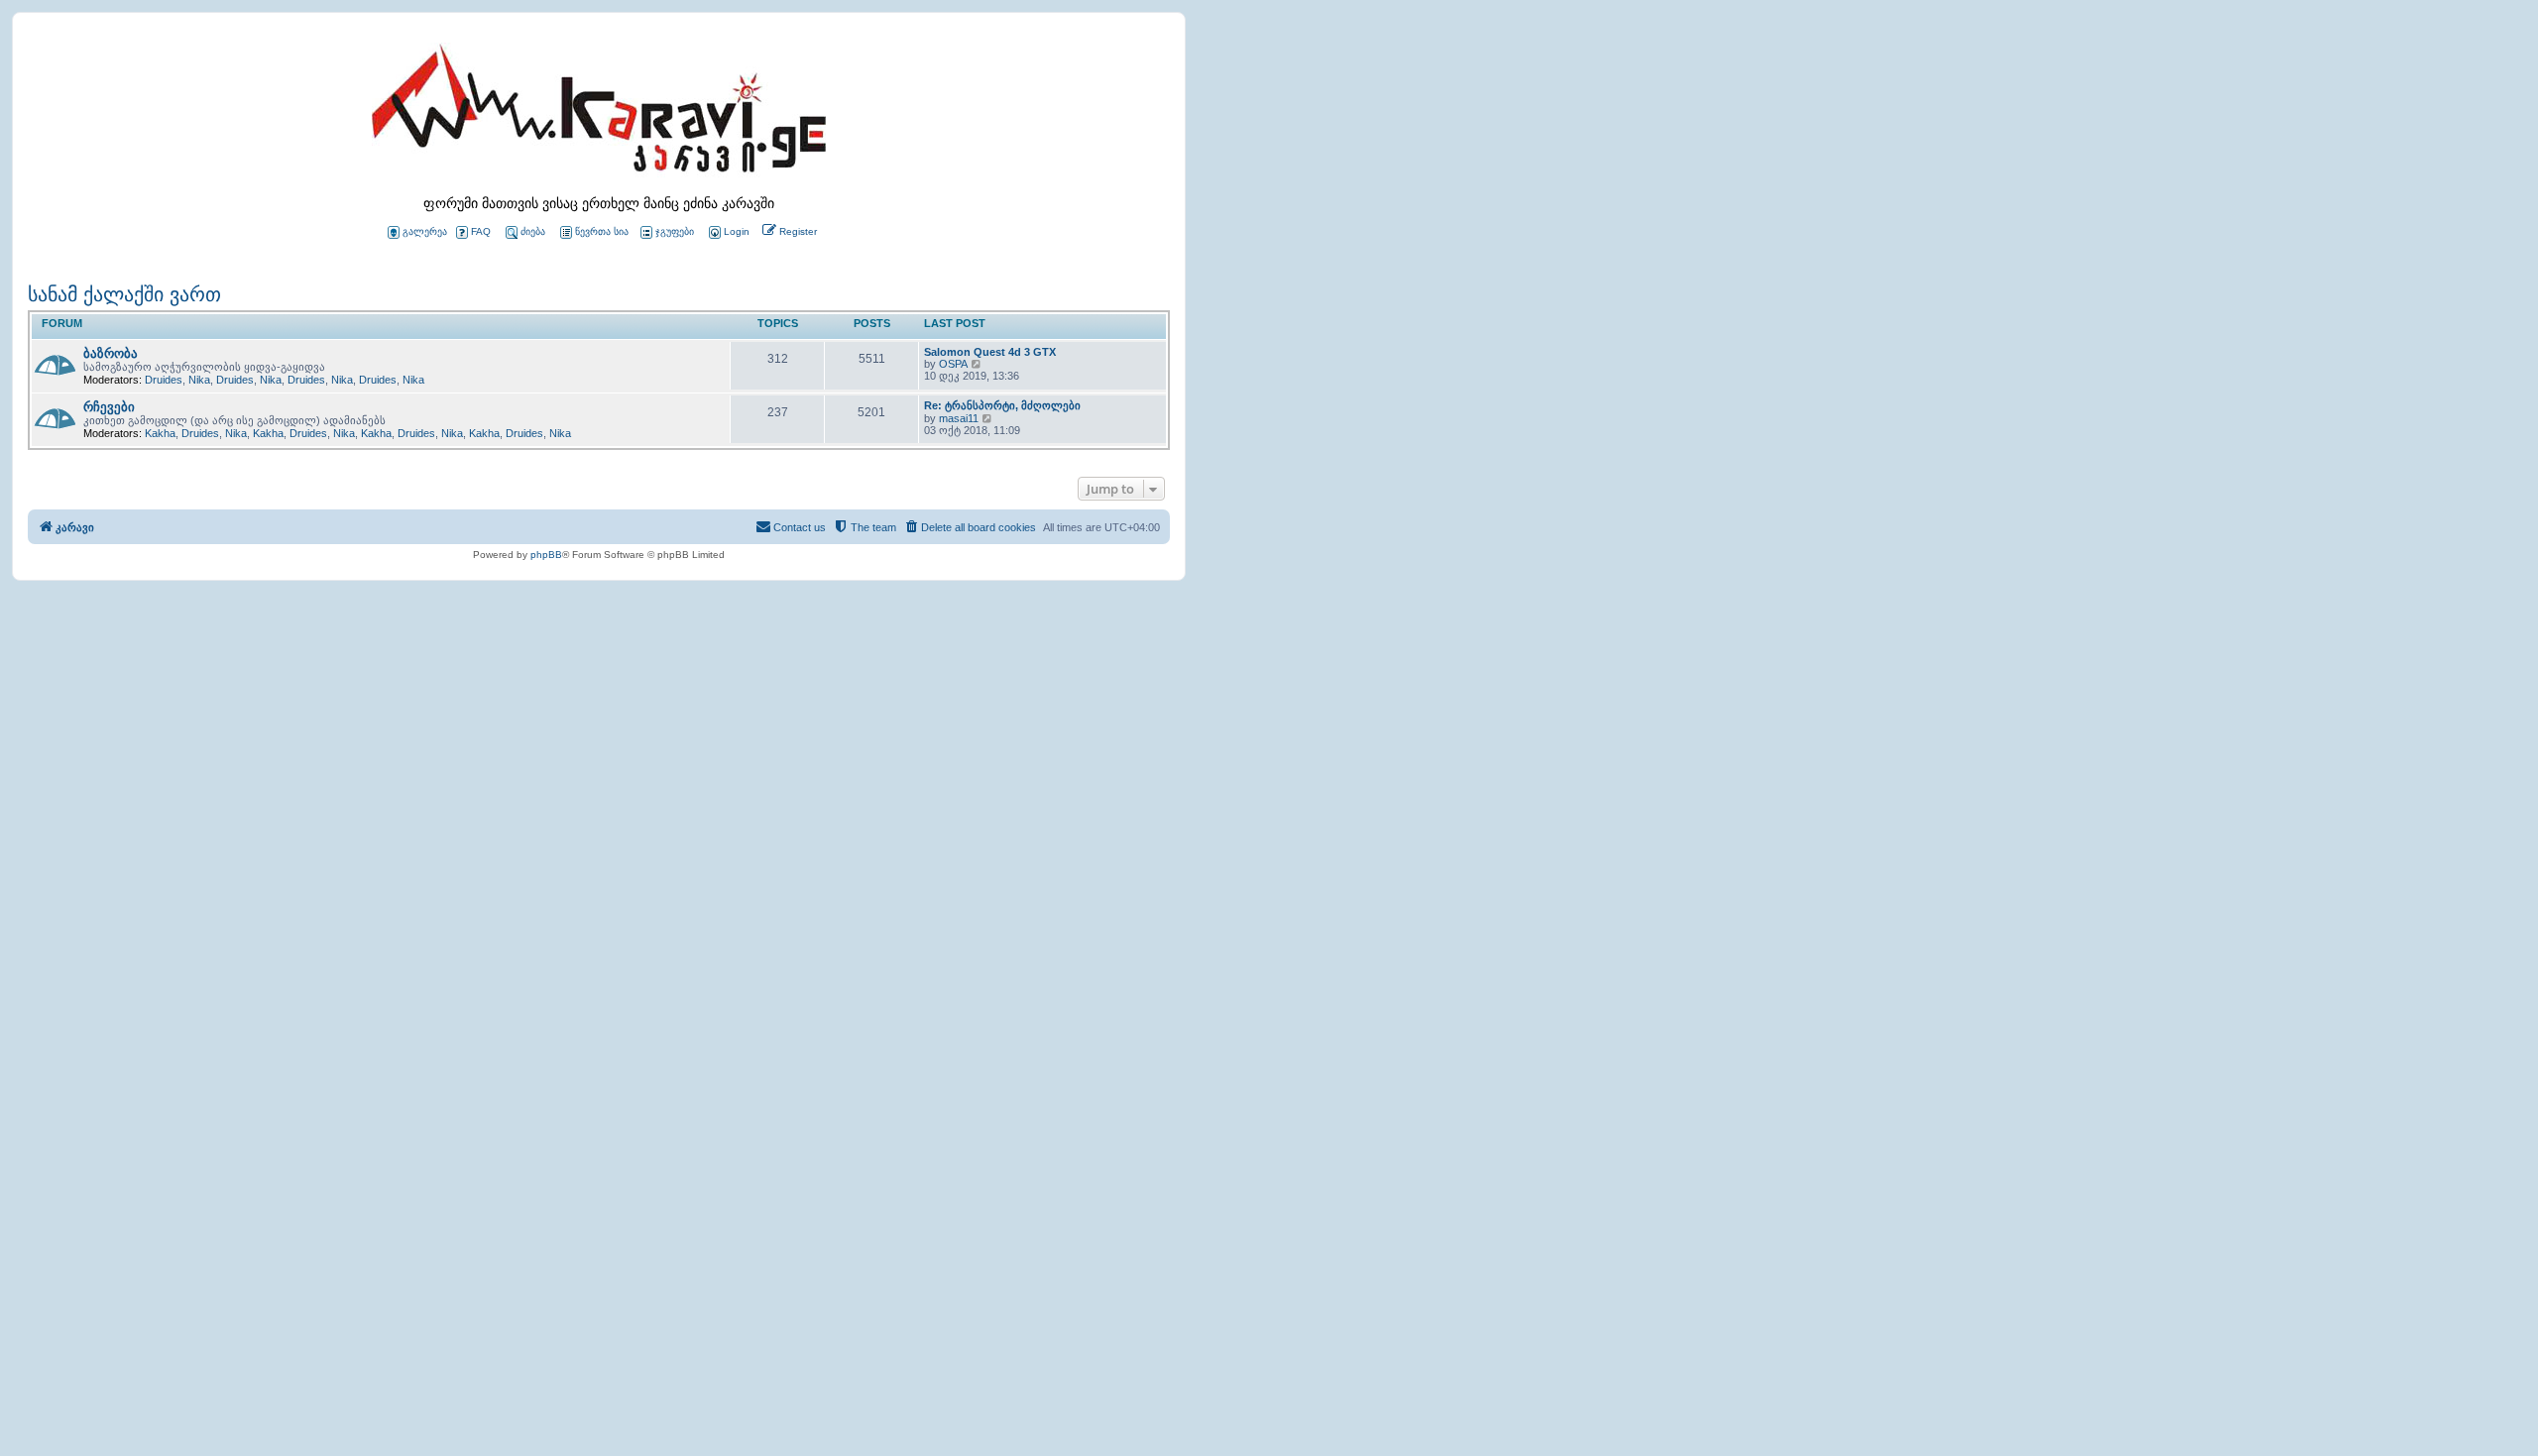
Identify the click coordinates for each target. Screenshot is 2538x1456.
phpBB (546, 555)
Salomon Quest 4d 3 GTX (990, 352)
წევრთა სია (602, 231)
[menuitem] (728, 232)
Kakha (160, 433)
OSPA (953, 364)
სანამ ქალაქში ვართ (124, 294)
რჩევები (109, 407)
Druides (164, 380)
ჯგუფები (675, 231)
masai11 (959, 418)
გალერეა (425, 231)
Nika (199, 380)
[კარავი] (599, 114)
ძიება (533, 231)
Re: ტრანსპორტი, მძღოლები (1002, 405)
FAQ (481, 231)
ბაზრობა (111, 353)
